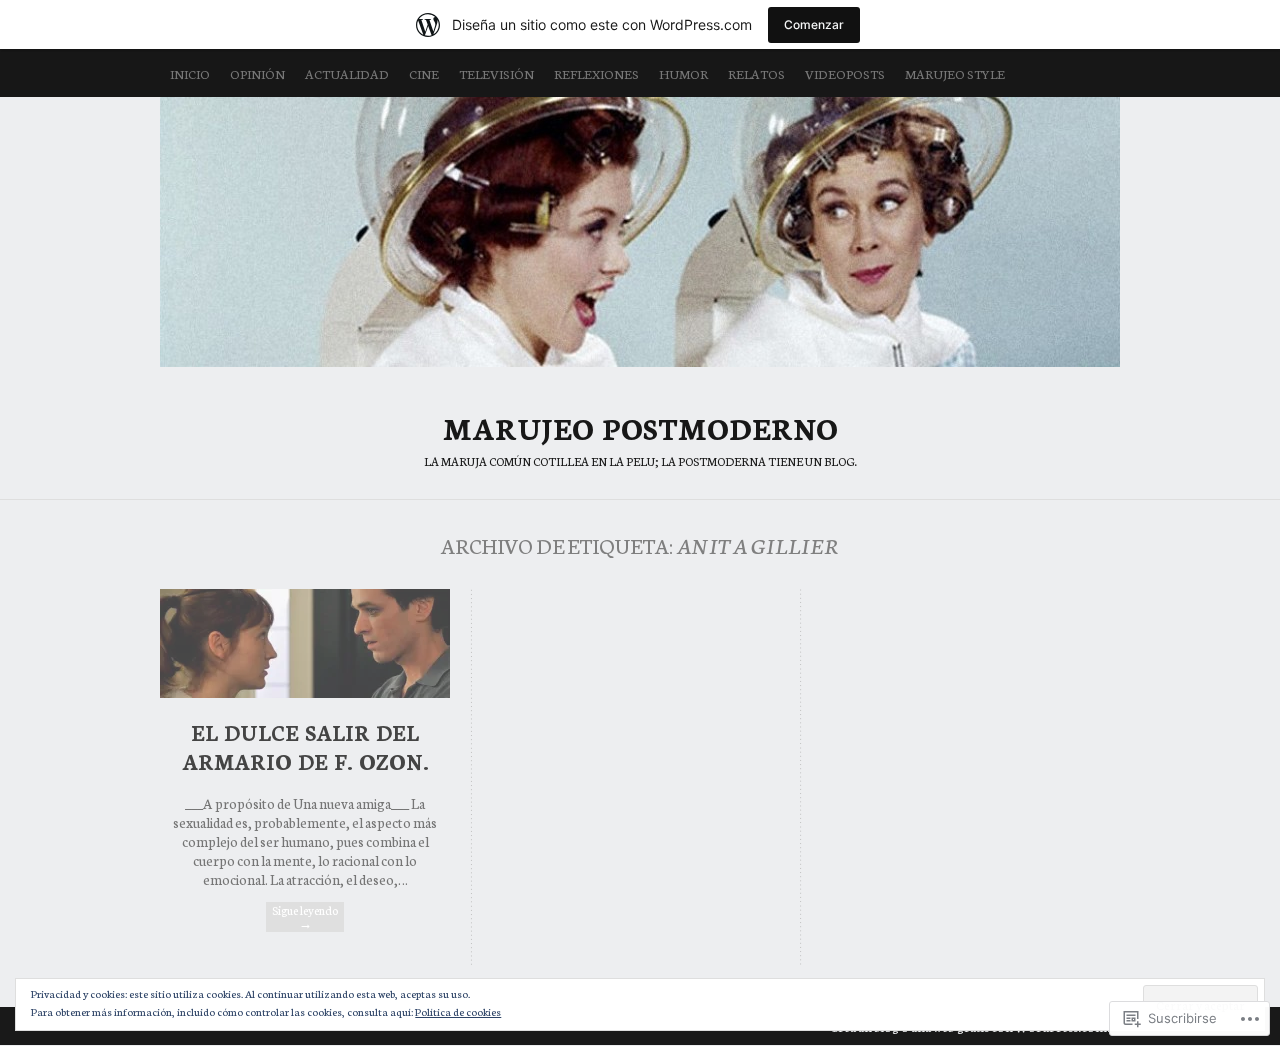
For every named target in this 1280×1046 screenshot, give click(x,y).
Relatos (756, 73)
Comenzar (814, 24)
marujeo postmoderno (640, 232)
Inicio (190, 73)
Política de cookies (458, 1011)
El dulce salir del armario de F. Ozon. (305, 746)
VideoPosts (845, 73)
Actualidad (347, 73)
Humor (683, 73)
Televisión (496, 73)
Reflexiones (596, 73)
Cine (424, 73)
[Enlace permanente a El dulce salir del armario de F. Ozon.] (305, 692)
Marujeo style (955, 73)
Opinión (257, 73)
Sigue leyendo (305, 916)
